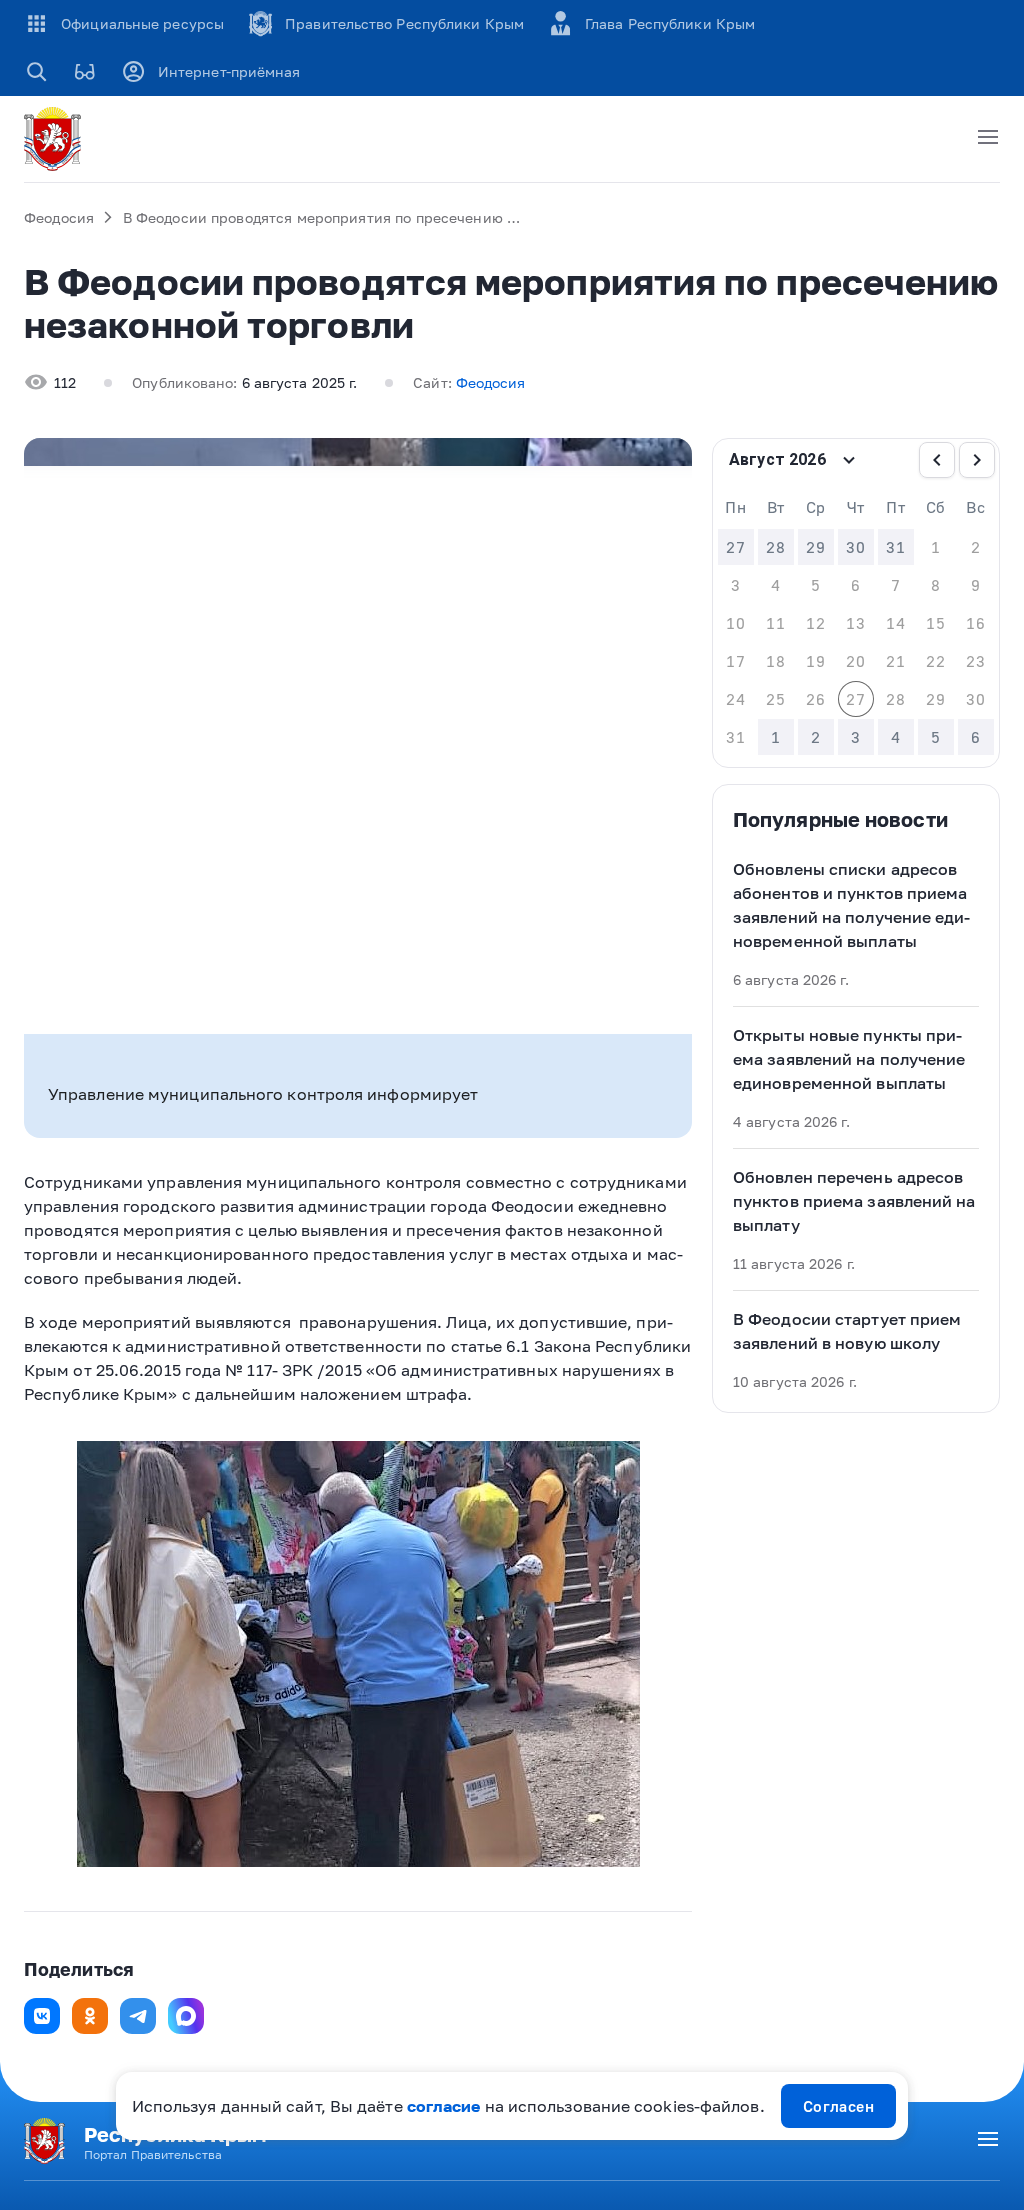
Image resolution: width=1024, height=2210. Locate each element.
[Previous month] (937, 460)
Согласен (839, 2106)
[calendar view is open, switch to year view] (849, 460)
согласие (444, 2106)
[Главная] (56, 139)
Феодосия (59, 217)
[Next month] (977, 460)
